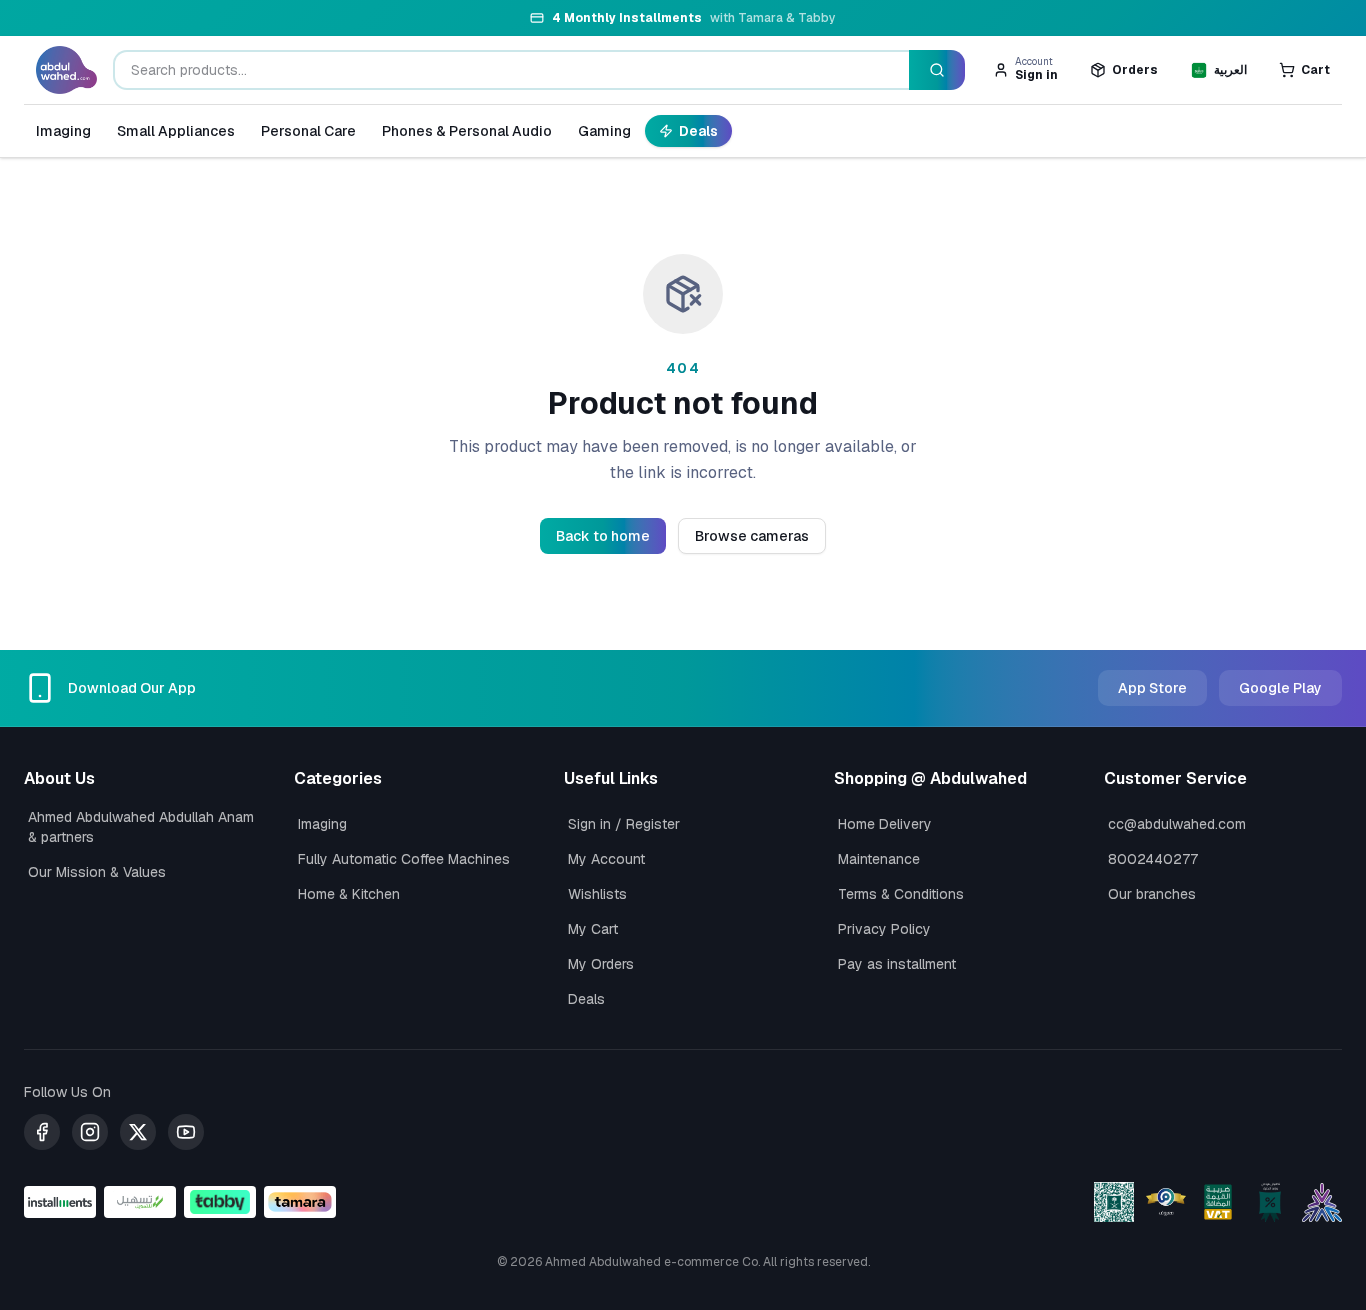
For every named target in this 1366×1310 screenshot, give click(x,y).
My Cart (593, 929)
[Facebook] (42, 1132)
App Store (1152, 688)
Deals (698, 131)
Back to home (603, 536)
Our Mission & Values (97, 872)
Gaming (604, 131)
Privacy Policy (884, 929)
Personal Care (308, 131)
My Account (606, 859)
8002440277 (1153, 859)
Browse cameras (752, 536)
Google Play (1280, 688)
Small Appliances (176, 131)
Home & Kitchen (349, 894)
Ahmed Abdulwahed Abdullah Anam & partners (141, 827)
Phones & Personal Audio (467, 131)
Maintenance (879, 859)
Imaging (63, 131)
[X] (138, 1132)
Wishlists (597, 894)
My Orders (601, 964)
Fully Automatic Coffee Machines (404, 859)
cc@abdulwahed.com (1177, 824)
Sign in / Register (624, 824)
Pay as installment (897, 964)
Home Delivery (885, 824)
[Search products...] (937, 70)
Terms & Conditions (901, 894)
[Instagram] (90, 1132)
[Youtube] (186, 1132)
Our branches (1152, 894)
